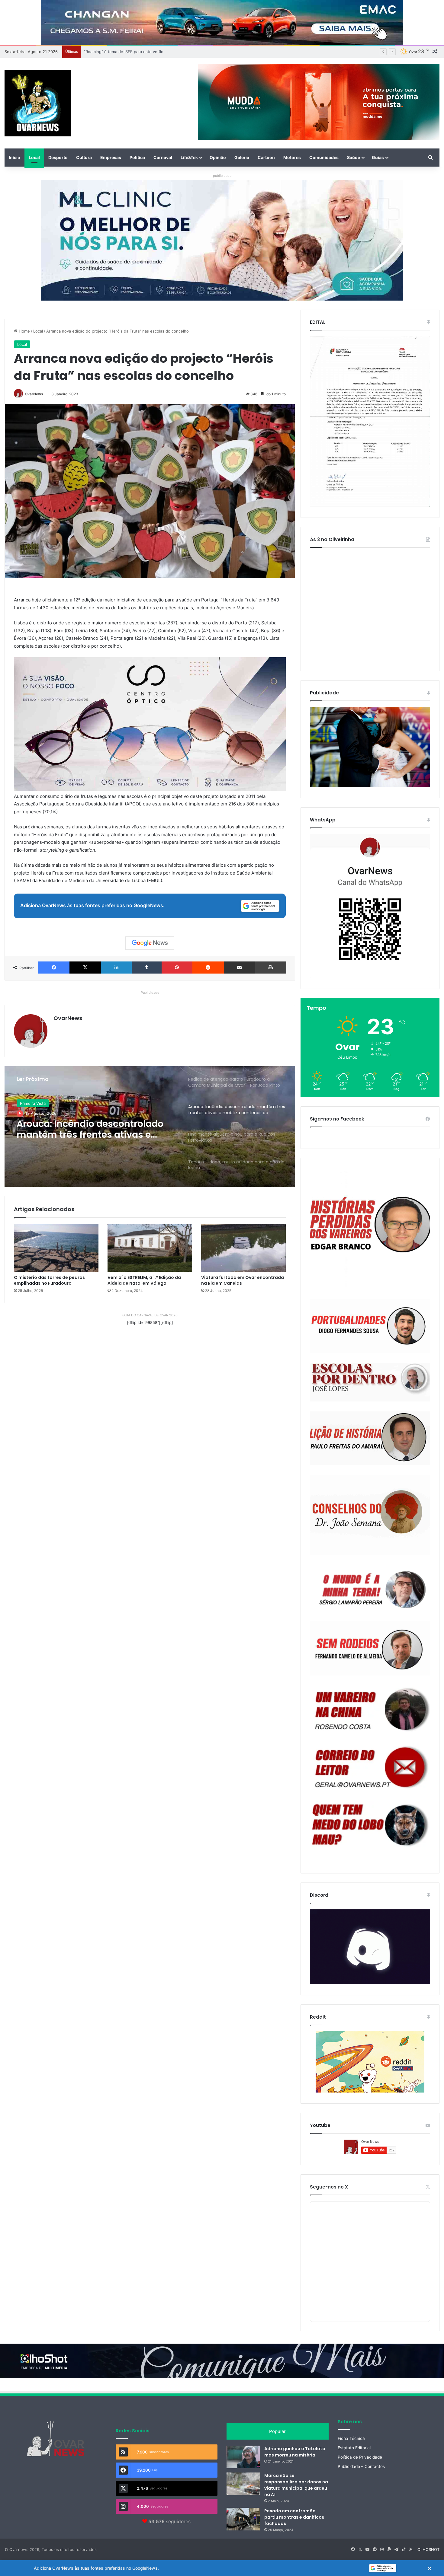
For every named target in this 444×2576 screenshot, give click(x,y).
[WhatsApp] (370, 906)
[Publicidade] (370, 786)
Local (34, 157)
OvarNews (34, 394)
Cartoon (266, 157)
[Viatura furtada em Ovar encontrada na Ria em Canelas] (243, 1248)
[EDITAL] (370, 422)
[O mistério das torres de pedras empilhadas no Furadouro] (56, 1248)
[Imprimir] (271, 968)
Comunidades (324, 157)
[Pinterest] (177, 968)
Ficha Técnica (351, 2438)
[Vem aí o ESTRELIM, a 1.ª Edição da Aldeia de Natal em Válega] (150, 1248)
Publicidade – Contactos (361, 2466)
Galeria (242, 157)
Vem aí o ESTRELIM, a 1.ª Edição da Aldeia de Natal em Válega (144, 1280)
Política (137, 157)
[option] (150, 1127)
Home (24, 331)
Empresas (111, 157)
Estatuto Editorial (354, 2448)
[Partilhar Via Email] (240, 968)
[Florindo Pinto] (370, 1825)
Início (14, 157)
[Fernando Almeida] (370, 1648)
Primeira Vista (33, 1103)
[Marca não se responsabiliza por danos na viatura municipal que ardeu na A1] (243, 2484)
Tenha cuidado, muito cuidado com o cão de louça (87, 1129)
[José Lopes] (370, 1382)
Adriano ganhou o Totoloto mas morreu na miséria (295, 2452)
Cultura (84, 157)
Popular (277, 2431)
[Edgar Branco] (370, 1229)
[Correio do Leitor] (370, 1767)
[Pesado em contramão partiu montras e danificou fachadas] (243, 2519)
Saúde (354, 157)
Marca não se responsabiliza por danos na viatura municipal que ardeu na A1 (296, 2485)
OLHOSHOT (428, 2549)
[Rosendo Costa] (370, 1709)
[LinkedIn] (116, 968)
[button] (222, 2568)
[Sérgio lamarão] (370, 1588)
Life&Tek (189, 157)
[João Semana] (370, 1515)
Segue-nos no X (329, 2187)
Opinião (218, 157)
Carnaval (163, 157)
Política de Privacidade (360, 2457)
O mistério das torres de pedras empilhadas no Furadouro (49, 1280)
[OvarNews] (38, 103)
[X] (85, 968)
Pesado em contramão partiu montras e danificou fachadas (294, 2517)
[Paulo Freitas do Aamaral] (370, 1438)
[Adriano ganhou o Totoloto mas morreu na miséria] (243, 2457)
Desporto (58, 157)
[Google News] (150, 943)
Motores (292, 157)
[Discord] (370, 1947)
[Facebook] (54, 968)
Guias (378, 157)
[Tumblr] (146, 968)
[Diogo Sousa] (370, 1326)
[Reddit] (208, 968)
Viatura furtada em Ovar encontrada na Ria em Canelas (243, 1280)
